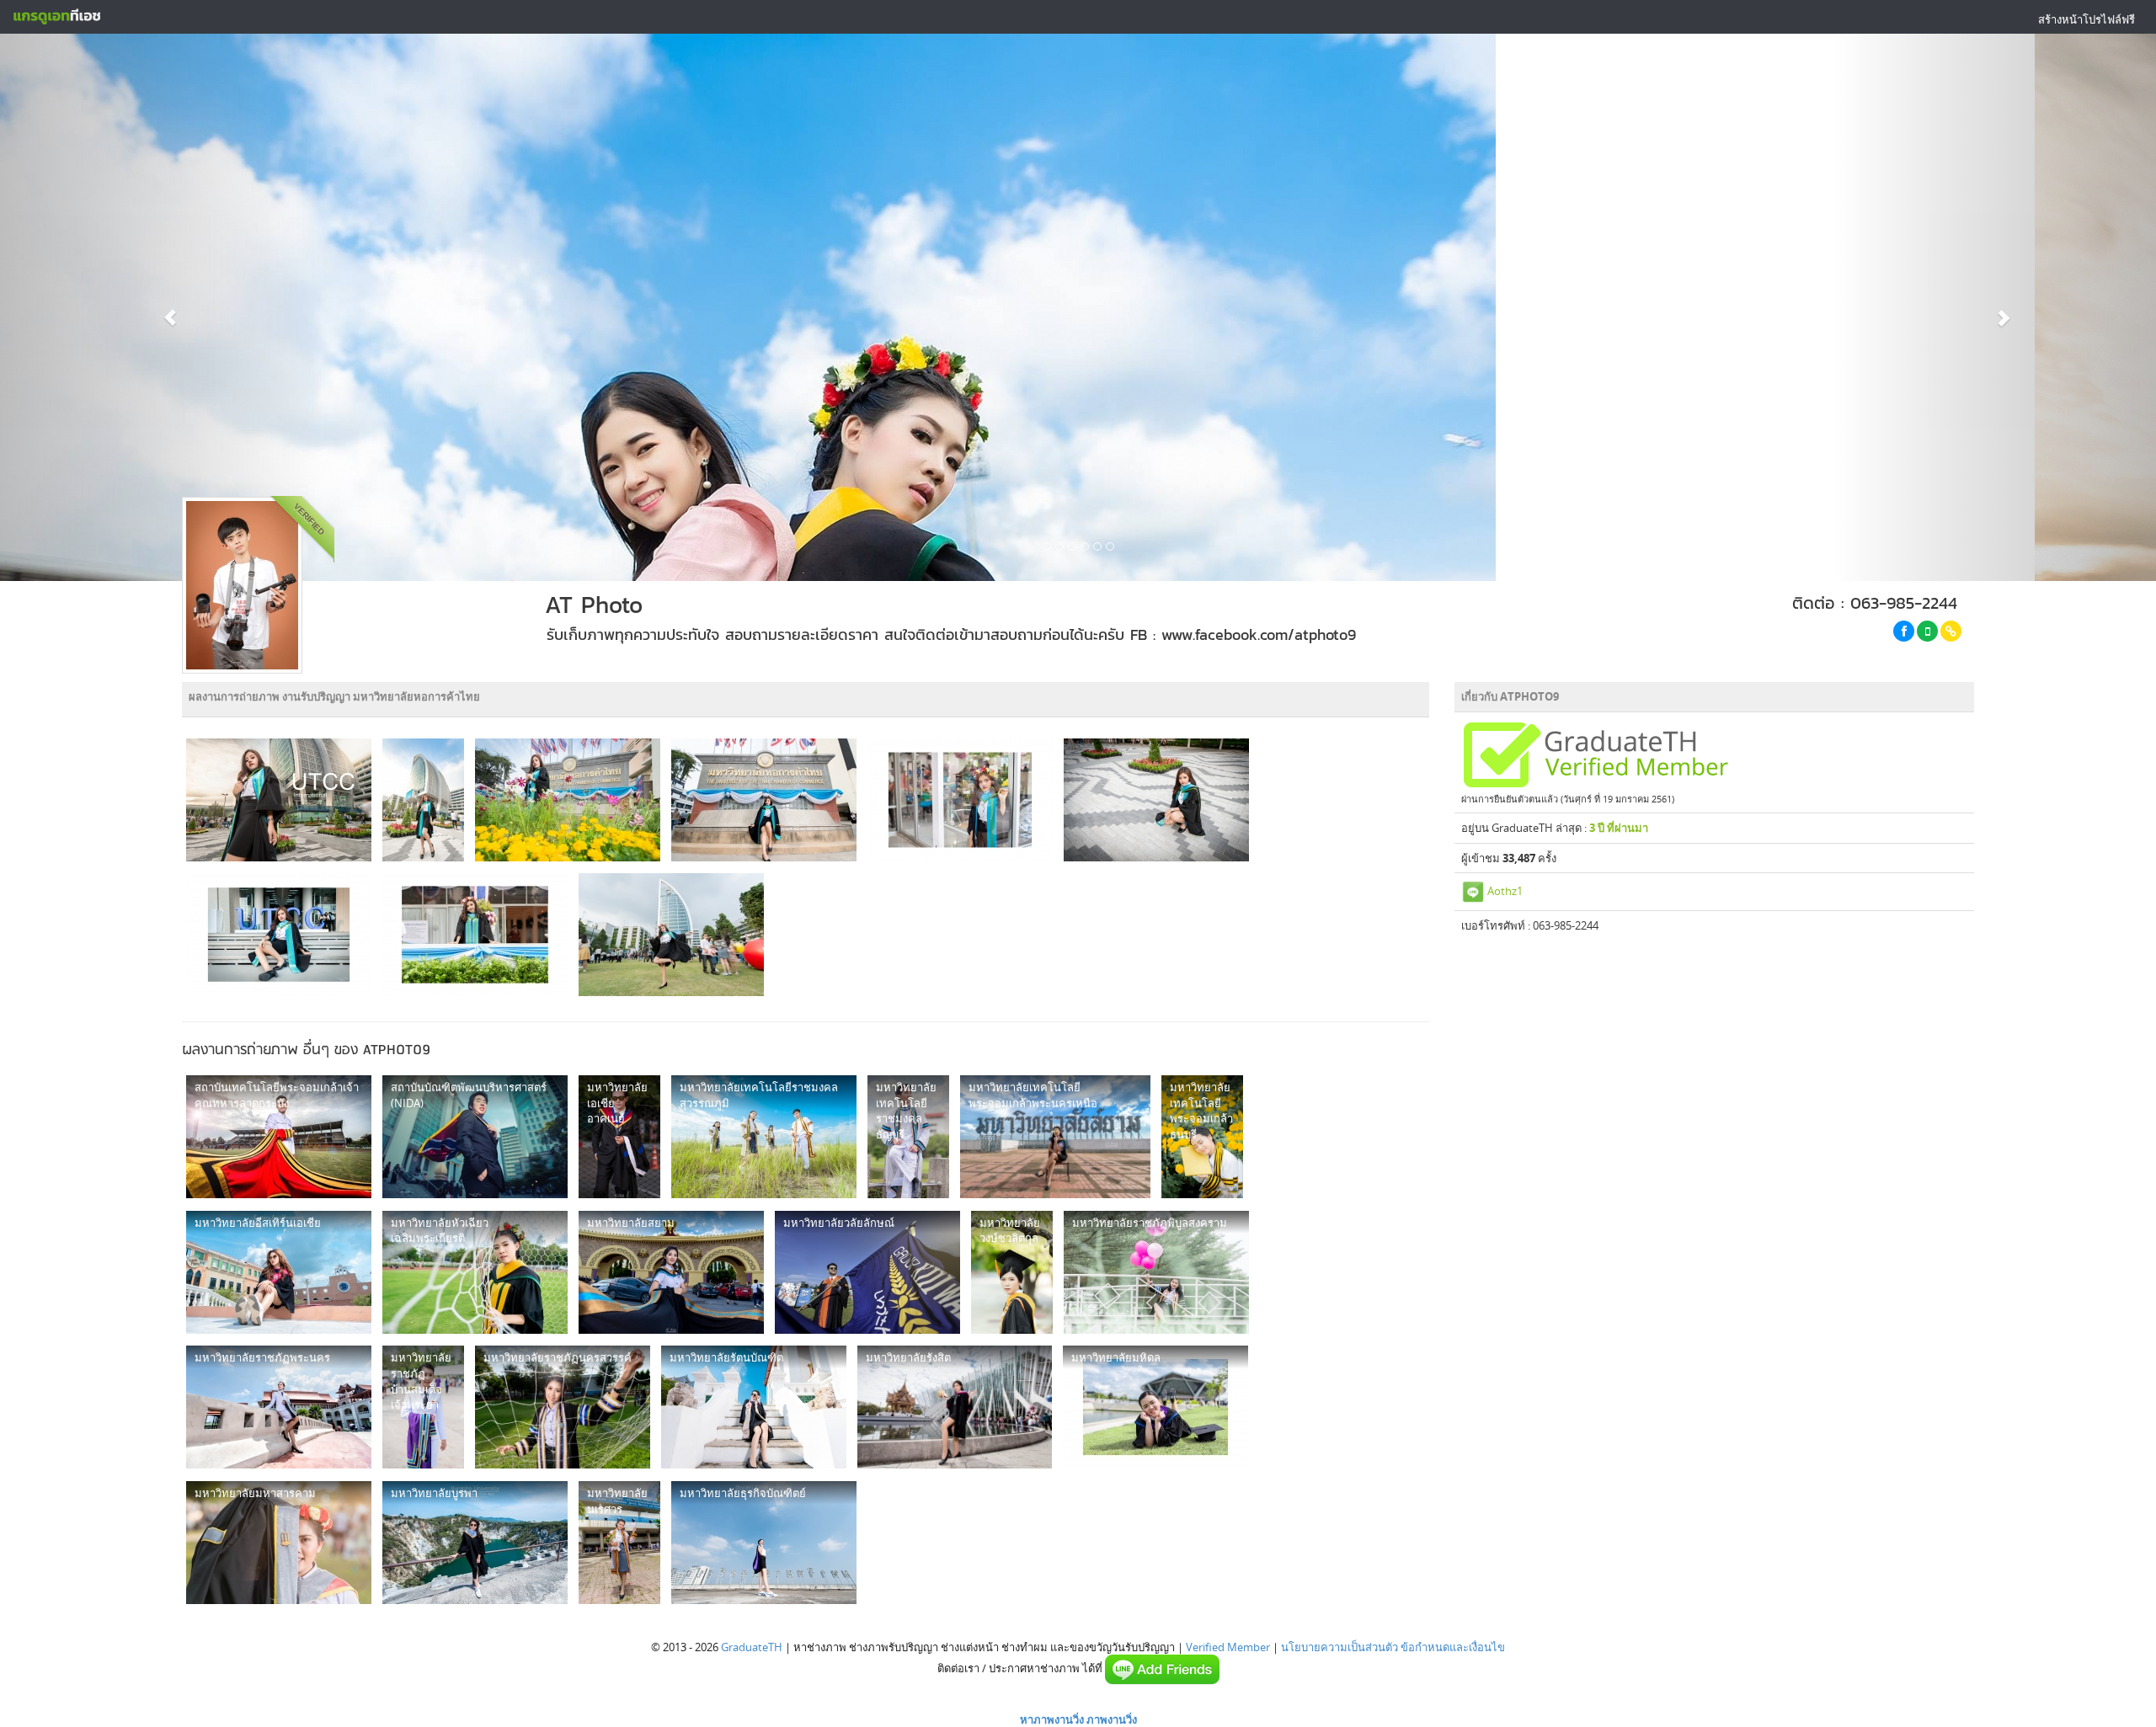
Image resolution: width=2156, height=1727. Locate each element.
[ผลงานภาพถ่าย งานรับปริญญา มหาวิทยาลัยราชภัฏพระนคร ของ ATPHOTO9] (279, 1407)
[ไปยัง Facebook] (1904, 631)
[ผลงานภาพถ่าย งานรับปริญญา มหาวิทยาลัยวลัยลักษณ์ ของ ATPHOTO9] (867, 1272)
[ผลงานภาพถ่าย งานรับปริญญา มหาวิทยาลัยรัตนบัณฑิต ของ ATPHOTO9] (754, 1407)
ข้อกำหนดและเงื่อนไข (1453, 1647)
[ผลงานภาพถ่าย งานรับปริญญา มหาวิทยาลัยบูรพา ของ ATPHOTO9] (475, 1543)
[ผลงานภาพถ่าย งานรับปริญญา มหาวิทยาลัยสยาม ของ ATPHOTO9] (671, 1272)
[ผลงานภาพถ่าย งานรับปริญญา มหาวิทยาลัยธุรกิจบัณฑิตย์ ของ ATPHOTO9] (764, 1543)
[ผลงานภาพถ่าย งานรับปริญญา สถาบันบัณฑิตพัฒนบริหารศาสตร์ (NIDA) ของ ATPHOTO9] (475, 1137)
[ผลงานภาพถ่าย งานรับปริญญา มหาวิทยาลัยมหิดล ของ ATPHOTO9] (1155, 1407)
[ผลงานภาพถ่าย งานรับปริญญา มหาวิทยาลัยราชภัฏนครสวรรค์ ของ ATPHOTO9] (563, 1407)
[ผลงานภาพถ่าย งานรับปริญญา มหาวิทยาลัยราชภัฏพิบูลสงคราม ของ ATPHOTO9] (1156, 1272)
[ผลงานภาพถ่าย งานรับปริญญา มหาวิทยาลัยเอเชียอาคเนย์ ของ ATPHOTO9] (619, 1137)
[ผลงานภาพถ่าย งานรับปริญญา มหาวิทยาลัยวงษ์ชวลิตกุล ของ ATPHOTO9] (1012, 1272)
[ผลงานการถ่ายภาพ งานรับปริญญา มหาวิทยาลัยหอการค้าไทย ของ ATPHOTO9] (279, 800)
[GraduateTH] (56, 17)
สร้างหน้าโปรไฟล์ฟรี (2087, 19)
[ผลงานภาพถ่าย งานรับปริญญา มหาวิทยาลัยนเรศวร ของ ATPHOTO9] (619, 1543)
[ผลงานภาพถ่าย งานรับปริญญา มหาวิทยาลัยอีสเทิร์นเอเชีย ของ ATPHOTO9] (279, 1272)
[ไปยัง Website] (1951, 631)
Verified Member (1228, 1647)
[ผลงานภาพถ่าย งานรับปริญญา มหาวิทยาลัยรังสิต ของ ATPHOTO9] (955, 1407)
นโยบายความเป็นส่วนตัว (1339, 1647)
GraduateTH (752, 1647)
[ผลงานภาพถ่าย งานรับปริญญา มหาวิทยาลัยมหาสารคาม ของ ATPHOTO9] (279, 1543)
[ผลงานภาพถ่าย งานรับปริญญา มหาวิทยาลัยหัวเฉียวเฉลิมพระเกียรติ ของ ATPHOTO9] (475, 1272)
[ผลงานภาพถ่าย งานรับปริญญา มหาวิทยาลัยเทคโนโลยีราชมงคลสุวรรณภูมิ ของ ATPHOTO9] (764, 1137)
